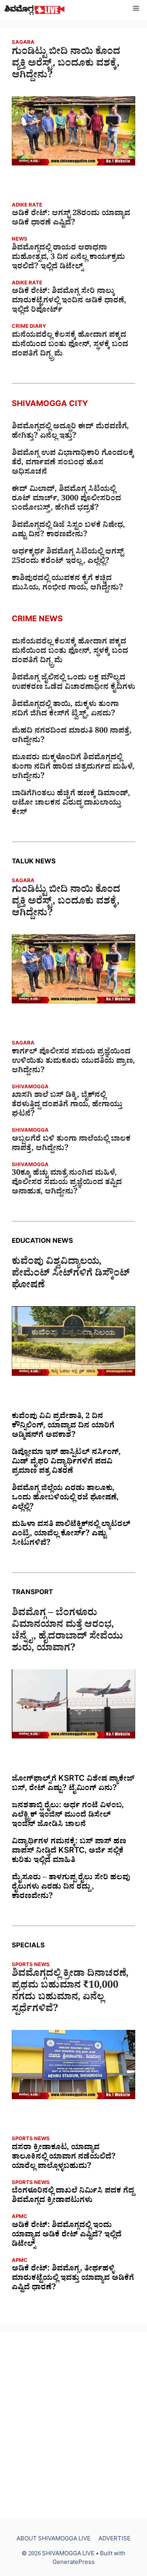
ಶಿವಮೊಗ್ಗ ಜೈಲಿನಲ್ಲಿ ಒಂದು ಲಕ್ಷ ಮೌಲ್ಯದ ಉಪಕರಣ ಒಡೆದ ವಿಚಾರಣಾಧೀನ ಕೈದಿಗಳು (73, 683)
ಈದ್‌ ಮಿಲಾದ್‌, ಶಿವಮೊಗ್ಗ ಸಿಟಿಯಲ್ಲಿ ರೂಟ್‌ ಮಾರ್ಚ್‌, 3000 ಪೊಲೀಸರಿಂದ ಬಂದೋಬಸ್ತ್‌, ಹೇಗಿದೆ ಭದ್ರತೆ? (66, 500)
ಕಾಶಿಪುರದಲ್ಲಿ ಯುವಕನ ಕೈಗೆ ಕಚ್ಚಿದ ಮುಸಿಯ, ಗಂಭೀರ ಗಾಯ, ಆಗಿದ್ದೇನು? (67, 584)
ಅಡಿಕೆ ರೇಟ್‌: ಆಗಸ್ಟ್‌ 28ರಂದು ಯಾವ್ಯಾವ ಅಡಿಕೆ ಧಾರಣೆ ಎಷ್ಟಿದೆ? (71, 219)
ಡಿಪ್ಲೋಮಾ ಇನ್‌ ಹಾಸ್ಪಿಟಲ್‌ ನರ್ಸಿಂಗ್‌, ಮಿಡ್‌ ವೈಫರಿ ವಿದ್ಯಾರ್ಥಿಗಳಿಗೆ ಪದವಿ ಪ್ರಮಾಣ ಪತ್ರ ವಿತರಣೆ (66, 1463)
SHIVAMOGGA (30, 1088)
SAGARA (23, 43)
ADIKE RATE (27, 206)
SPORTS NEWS (31, 1966)
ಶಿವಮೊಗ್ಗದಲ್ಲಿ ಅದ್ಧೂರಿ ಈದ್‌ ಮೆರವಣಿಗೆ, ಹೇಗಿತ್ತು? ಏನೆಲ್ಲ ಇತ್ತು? (70, 432)
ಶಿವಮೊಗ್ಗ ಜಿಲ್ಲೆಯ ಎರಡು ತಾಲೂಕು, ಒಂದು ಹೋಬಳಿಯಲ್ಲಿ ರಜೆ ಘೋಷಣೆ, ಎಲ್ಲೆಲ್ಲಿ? (65, 1499)
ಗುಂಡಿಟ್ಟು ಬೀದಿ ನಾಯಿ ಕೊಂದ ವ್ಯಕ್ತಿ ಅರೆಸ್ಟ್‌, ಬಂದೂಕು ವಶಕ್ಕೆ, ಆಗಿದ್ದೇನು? (66, 65)
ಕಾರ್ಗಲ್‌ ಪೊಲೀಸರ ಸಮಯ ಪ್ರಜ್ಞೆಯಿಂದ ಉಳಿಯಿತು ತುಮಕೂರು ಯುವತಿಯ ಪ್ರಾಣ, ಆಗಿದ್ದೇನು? (73, 1062)
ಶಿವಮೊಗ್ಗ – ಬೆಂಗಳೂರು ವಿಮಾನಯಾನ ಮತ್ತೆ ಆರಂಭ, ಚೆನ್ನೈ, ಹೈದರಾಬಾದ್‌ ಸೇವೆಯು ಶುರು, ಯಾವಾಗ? (67, 1632)
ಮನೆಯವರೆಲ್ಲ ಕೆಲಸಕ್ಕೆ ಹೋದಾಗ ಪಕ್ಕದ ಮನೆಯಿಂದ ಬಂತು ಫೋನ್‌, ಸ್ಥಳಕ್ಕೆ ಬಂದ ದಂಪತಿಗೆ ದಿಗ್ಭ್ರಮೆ (70, 345)
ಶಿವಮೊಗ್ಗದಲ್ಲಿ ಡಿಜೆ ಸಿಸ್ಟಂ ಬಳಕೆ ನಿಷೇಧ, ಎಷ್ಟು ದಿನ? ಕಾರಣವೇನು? (68, 531)
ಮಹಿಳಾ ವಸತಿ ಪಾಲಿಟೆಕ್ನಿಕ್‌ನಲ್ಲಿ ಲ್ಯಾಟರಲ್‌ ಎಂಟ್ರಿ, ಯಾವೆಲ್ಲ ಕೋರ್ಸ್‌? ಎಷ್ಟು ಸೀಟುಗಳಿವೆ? (71, 1535)
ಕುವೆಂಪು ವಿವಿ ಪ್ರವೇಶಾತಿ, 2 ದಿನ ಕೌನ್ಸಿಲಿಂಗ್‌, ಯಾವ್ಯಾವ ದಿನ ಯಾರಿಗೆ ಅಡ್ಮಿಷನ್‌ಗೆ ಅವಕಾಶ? (63, 1427)
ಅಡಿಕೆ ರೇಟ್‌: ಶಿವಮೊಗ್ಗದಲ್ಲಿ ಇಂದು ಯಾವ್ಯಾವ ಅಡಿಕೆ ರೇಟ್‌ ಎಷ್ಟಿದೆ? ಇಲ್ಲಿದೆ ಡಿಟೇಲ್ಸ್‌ (67, 2236)
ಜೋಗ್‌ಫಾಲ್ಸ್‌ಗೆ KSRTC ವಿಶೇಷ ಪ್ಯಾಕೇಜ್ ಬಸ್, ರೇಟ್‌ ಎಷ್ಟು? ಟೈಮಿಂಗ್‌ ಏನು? (73, 1785)
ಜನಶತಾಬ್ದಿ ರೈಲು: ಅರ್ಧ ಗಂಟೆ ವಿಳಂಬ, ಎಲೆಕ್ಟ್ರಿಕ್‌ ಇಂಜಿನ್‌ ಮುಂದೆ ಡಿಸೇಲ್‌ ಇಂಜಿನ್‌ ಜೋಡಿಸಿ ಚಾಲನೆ (68, 1816)
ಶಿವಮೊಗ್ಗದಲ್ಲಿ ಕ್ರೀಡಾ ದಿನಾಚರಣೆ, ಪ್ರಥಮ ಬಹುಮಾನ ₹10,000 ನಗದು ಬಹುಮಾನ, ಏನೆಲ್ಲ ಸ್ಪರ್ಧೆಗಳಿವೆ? (70, 1993)
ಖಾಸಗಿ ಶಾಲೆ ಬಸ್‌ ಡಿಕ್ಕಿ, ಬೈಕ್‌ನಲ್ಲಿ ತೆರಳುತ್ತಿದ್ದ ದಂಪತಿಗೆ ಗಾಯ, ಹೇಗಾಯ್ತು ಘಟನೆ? (67, 1106)
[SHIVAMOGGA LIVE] (35, 10)
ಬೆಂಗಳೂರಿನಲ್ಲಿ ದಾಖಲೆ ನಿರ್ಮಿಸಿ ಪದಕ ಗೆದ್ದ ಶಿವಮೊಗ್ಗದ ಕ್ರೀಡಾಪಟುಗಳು (73, 2197)
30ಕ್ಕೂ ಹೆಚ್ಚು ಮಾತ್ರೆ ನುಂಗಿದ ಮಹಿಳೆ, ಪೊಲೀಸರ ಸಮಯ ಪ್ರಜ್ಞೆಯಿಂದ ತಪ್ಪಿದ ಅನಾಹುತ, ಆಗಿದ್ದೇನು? (67, 1183)
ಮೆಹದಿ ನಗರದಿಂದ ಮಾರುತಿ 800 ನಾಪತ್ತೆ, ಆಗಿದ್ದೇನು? (72, 737)
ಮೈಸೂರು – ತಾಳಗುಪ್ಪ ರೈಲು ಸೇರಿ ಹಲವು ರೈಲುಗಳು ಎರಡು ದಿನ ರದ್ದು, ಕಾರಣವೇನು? (71, 1888)
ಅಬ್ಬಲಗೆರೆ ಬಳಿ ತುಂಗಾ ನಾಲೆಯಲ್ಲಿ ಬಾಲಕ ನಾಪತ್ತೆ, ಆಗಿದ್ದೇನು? (71, 1145)
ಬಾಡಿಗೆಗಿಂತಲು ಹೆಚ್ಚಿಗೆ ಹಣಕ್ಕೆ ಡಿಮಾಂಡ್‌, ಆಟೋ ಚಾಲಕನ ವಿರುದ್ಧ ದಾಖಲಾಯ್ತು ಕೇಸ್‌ (71, 804)
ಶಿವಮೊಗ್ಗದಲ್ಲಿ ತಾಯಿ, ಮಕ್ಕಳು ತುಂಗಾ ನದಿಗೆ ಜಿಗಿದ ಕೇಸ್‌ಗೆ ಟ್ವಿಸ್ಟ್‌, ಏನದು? (65, 710)
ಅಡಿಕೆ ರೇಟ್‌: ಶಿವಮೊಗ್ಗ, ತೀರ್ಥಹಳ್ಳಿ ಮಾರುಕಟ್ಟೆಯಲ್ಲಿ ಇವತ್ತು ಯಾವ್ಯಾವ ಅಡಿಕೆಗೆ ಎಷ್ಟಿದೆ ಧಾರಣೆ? (73, 2279)
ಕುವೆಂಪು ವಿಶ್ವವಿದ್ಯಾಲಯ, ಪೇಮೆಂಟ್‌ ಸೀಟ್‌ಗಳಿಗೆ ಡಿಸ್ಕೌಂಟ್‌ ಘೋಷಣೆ (71, 1275)
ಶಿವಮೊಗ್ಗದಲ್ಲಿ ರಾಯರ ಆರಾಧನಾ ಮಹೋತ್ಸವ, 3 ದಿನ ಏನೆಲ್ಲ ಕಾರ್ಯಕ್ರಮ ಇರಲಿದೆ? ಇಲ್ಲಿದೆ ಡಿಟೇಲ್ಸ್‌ (68, 258)
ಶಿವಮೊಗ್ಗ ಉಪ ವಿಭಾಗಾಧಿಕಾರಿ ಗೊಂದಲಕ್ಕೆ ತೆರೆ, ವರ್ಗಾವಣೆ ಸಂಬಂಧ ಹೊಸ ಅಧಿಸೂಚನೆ (73, 464)
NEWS (20, 240)
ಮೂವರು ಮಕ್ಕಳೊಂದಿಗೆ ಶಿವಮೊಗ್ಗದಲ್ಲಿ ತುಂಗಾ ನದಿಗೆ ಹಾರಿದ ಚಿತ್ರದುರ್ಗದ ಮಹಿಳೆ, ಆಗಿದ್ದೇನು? (73, 768)
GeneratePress (73, 2563)
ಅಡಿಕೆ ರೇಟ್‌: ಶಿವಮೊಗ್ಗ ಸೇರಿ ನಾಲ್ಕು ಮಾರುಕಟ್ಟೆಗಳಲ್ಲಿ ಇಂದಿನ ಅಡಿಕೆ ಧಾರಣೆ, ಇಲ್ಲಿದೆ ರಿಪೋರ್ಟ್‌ (69, 302)
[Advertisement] (73, 2425)
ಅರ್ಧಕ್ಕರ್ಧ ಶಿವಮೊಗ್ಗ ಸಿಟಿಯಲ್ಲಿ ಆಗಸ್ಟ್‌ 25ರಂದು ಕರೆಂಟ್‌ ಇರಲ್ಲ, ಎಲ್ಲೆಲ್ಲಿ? (68, 557)
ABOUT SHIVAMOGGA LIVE (54, 2540)
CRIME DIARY (29, 327)
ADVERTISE (114, 2540)
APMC (20, 2217)
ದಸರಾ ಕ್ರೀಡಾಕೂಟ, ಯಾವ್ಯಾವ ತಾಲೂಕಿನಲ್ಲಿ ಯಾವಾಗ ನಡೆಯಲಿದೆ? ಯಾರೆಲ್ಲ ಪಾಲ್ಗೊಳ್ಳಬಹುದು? (64, 2158)
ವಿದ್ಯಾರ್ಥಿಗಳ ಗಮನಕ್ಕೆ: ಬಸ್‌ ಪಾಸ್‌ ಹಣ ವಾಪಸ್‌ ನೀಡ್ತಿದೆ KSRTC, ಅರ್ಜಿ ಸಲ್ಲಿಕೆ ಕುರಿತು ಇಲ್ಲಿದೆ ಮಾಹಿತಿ (69, 1852)
